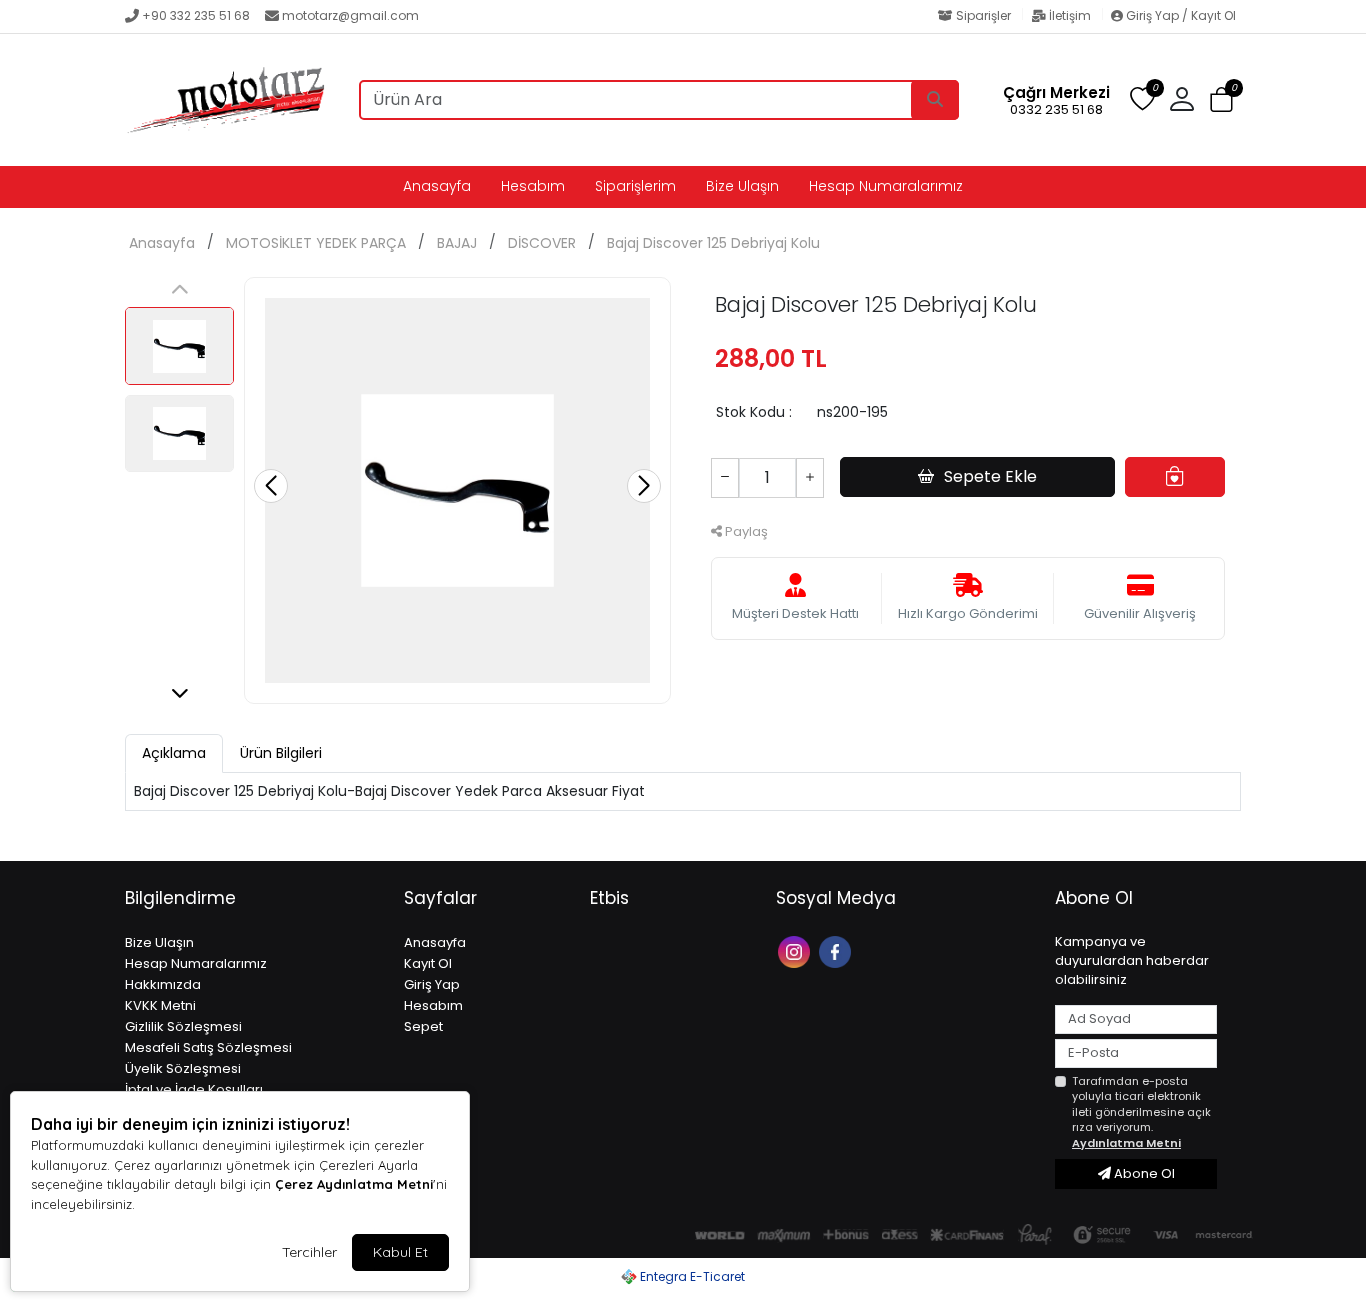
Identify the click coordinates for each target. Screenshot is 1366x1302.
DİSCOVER (542, 243)
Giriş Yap (432, 984)
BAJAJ (457, 243)
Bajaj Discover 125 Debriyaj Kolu (713, 243)
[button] (1221, 100)
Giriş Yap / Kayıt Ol (1179, 15)
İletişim (1070, 15)
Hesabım (533, 186)
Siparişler (983, 15)
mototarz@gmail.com (350, 15)
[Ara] (935, 100)
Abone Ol (1143, 1173)
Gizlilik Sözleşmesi (183, 1026)
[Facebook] (837, 950)
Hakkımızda (163, 984)
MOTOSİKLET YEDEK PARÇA (316, 243)
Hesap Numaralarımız (886, 186)
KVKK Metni (160, 1005)
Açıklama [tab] (174, 753)
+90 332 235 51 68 (196, 15)
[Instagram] (796, 950)
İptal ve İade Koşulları (194, 1089)
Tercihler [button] (309, 1252)
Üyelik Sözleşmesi (183, 1068)
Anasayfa (437, 186)
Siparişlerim (635, 186)
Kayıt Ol (428, 963)
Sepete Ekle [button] (990, 476)
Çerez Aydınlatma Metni (354, 1184)
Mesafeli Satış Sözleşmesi (208, 1047)
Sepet (423, 1026)
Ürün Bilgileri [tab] (281, 753)
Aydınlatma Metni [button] (1126, 1143)
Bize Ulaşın (742, 186)
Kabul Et (400, 1252)
